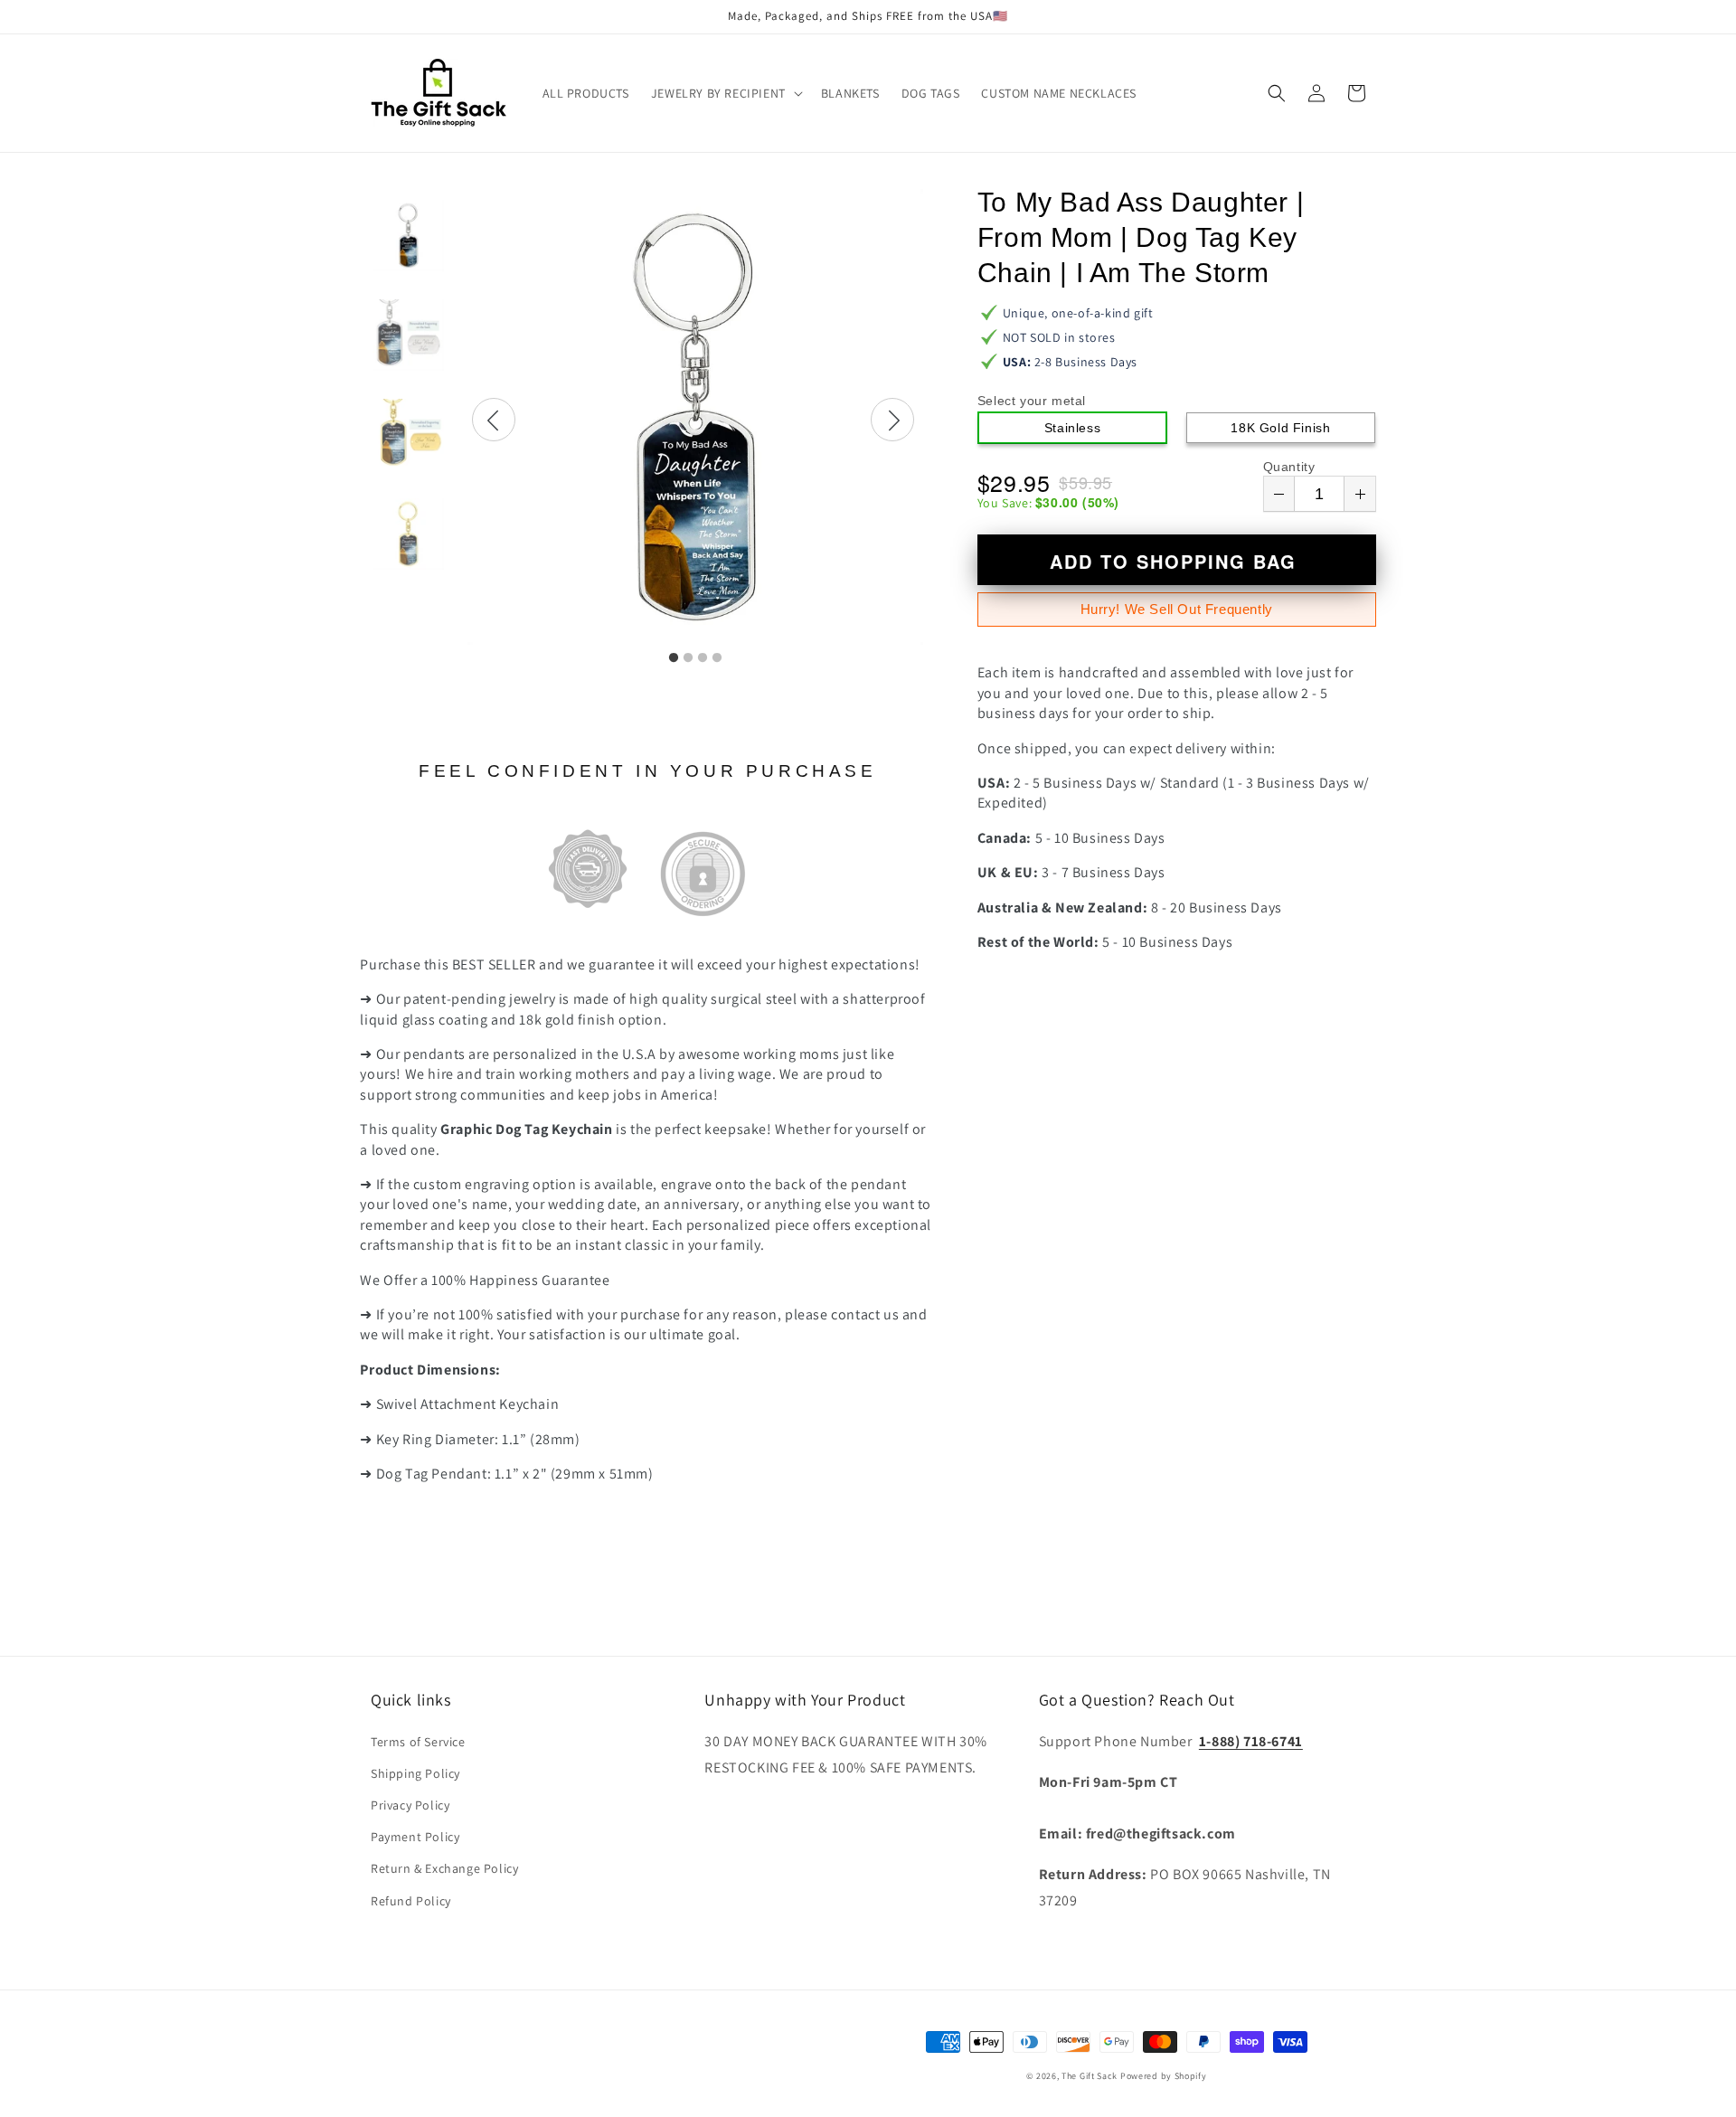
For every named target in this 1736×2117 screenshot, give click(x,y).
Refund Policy (411, 1901)
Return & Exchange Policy (444, 1868)
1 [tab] (674, 658)
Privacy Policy (410, 1805)
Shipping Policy (415, 1773)
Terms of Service (418, 1742)
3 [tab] (703, 658)
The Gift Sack (1090, 2076)
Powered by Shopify (1164, 2076)
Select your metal (1032, 401)
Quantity (1289, 467)
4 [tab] (717, 658)
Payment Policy (415, 1837)
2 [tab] (688, 658)
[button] (725, 93)
